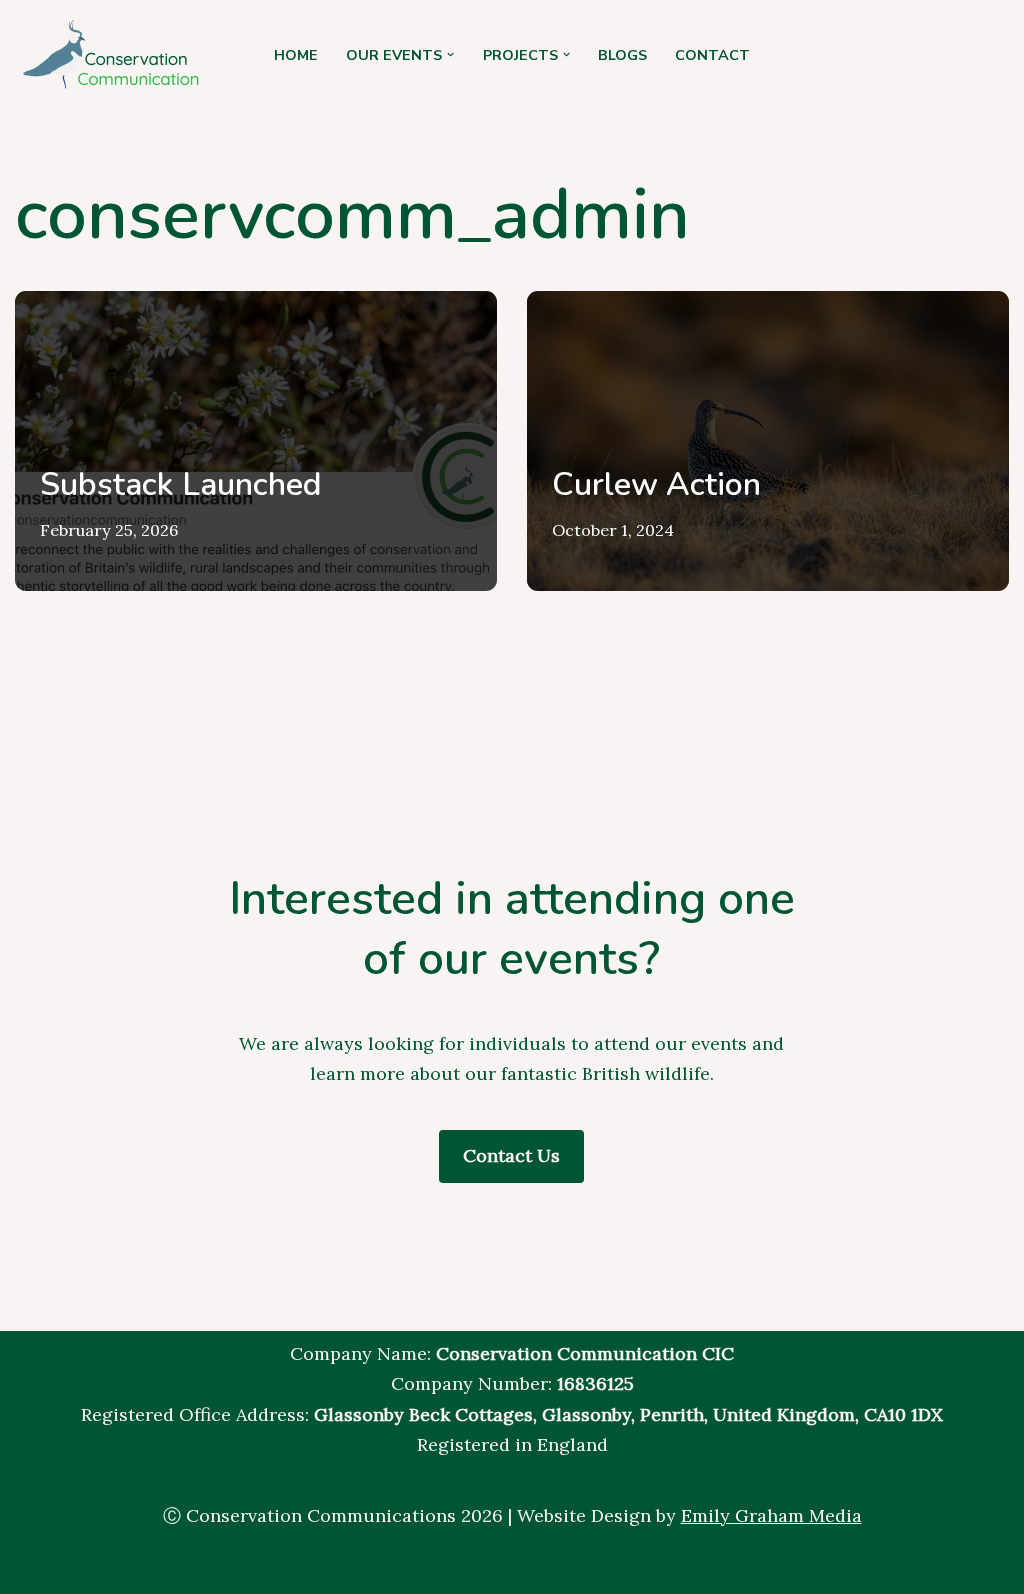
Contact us (511, 1155)
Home (296, 55)
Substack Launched (181, 484)
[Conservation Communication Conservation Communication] (115, 55)
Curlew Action (656, 484)
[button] (450, 54)
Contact (712, 55)
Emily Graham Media (771, 1515)
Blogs (622, 55)
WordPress (224, 1566)
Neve (36, 1566)
